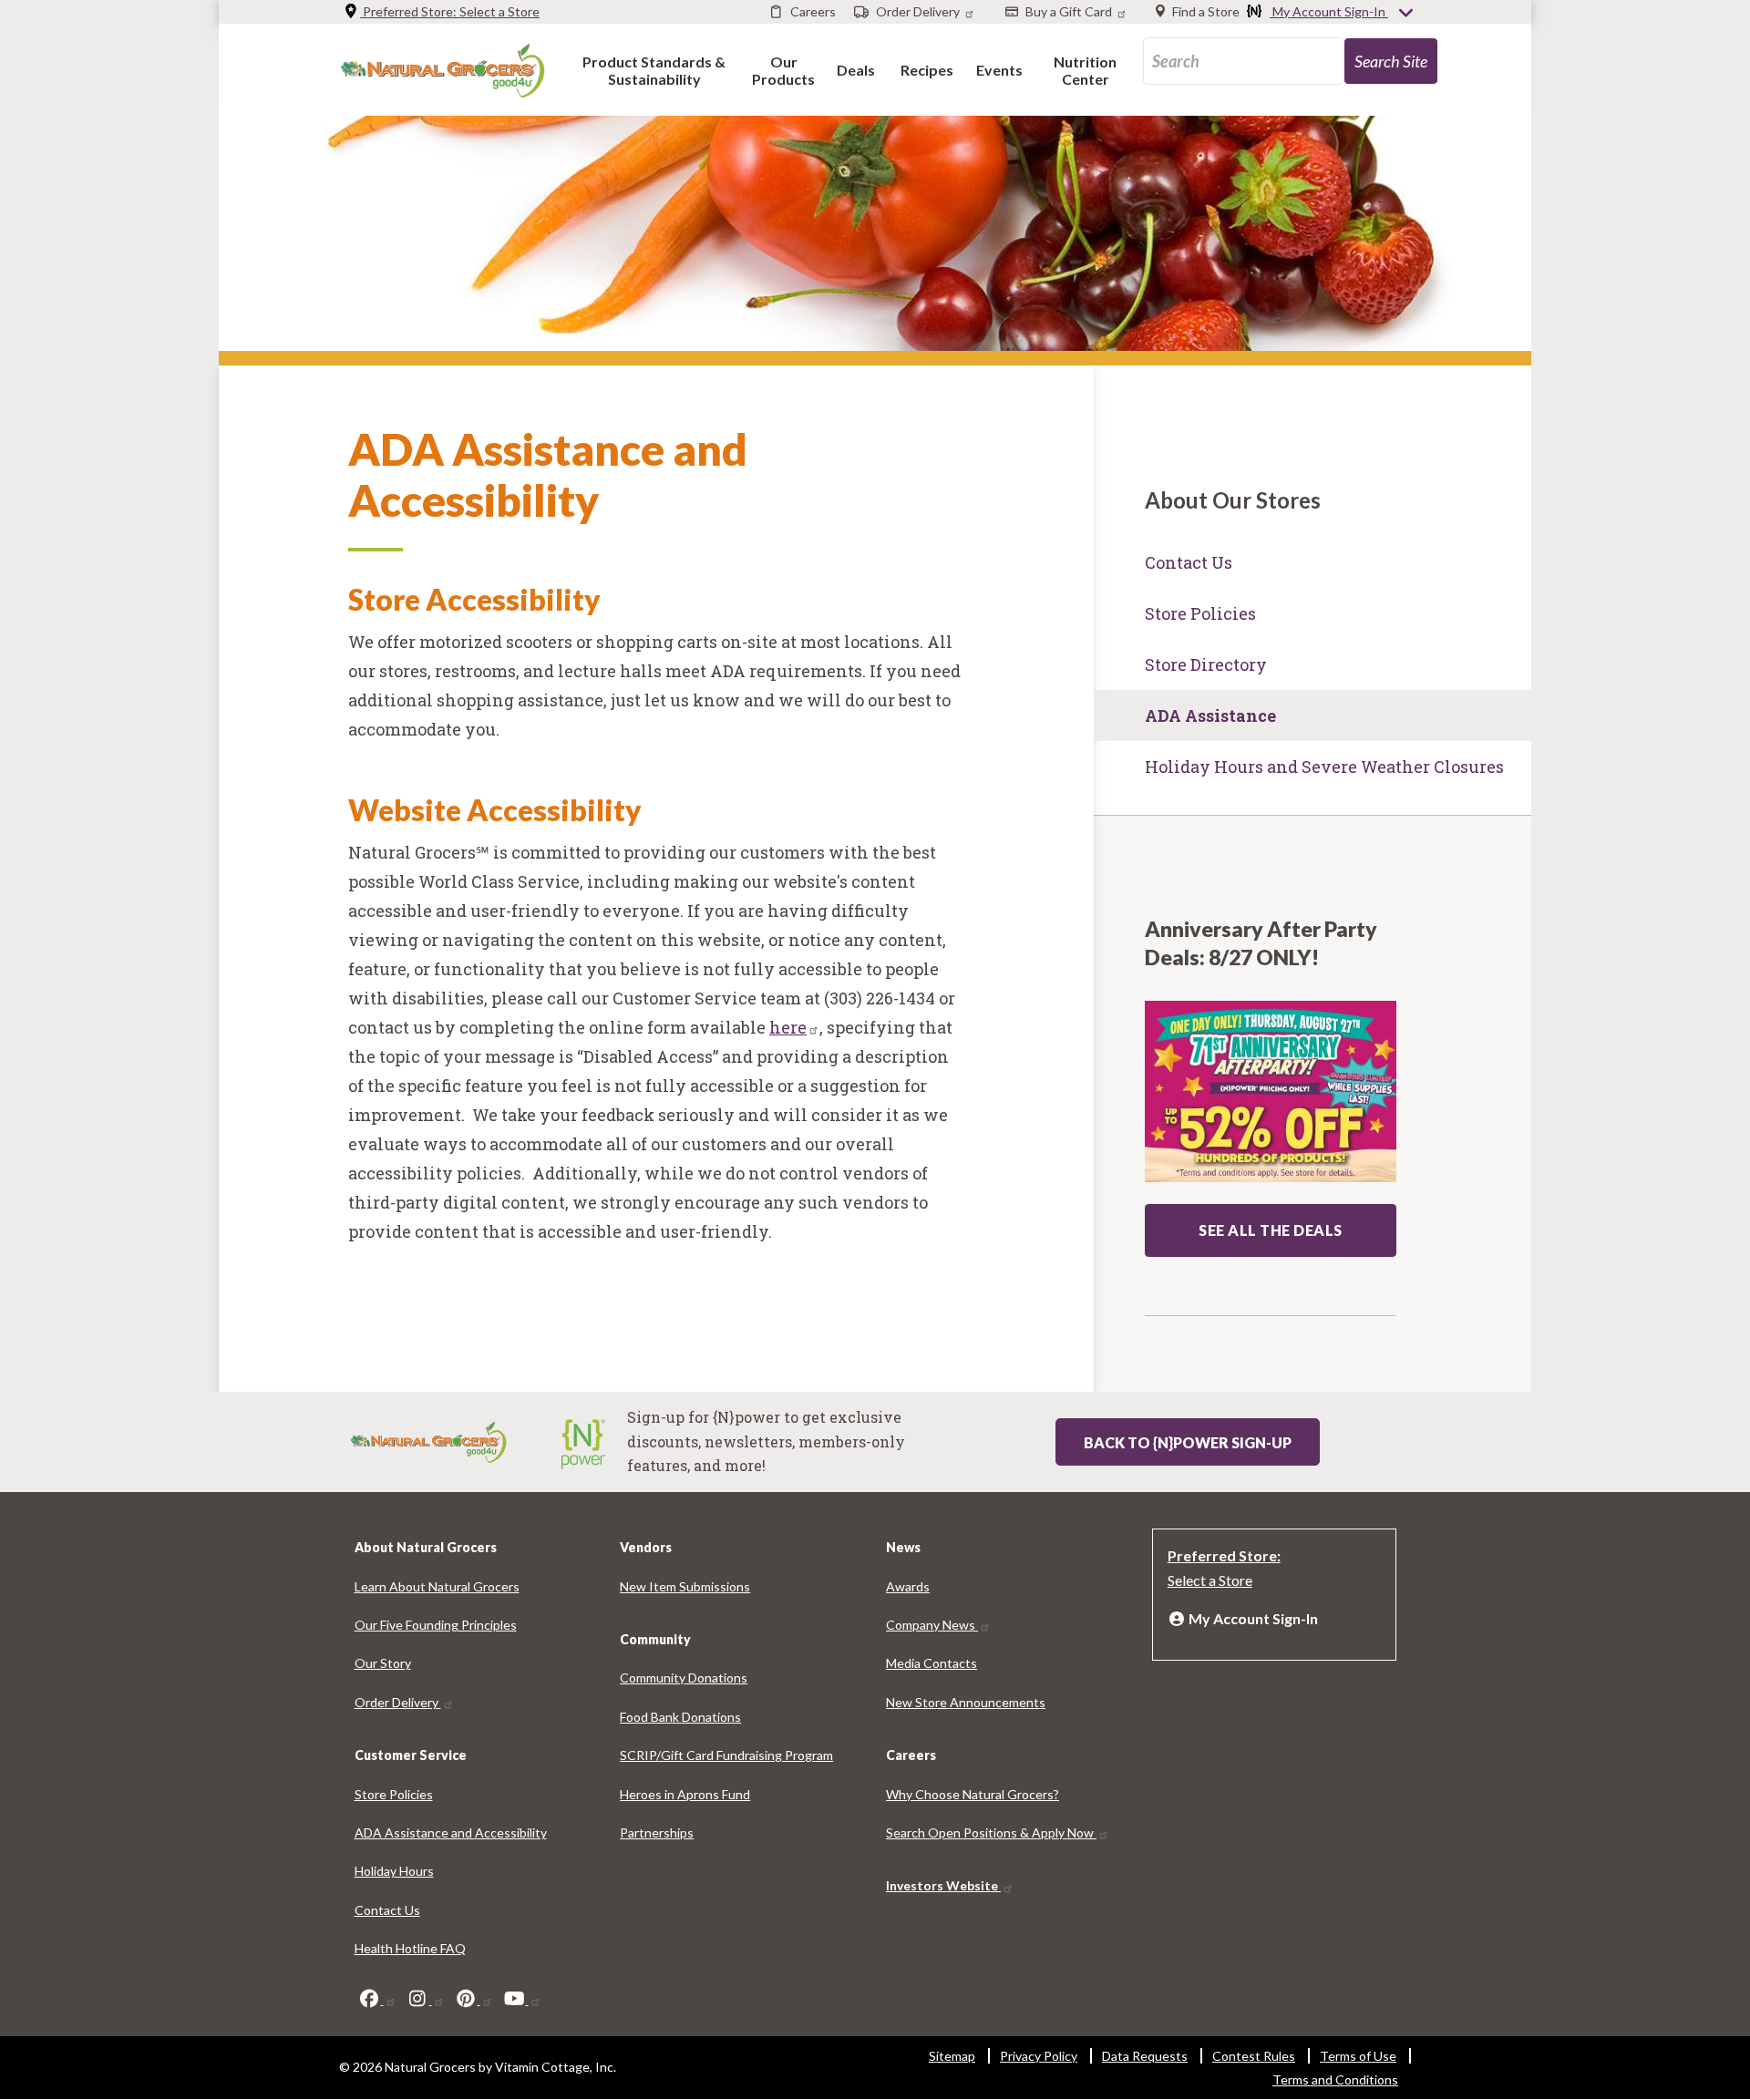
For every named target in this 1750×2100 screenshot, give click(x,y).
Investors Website (943, 1885)
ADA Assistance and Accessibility (451, 1832)
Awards (908, 1586)
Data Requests (1145, 2056)
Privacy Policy (1039, 2056)
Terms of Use (1358, 2056)
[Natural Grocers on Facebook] (377, 1999)
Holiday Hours (394, 1871)
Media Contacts (932, 1663)
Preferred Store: (450, 11)
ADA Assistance (1210, 715)
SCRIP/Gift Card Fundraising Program (726, 1755)
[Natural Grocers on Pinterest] (474, 1999)
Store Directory (1206, 664)
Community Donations (684, 1678)
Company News (932, 1625)
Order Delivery (398, 1702)
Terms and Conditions (1335, 2079)
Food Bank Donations (680, 1717)
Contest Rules (1254, 2056)
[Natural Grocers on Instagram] (426, 1999)
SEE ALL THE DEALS (1271, 1230)
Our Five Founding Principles (436, 1625)
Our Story (383, 1663)
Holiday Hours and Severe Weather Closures (1324, 767)
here (788, 1027)
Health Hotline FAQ (410, 1948)
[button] (654, 70)
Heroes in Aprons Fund (685, 1794)
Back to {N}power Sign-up (1188, 1442)
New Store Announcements (966, 1702)
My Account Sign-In (1329, 11)
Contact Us (1189, 562)
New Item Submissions (685, 1586)
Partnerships (657, 1832)
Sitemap (952, 2056)
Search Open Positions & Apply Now (991, 1832)
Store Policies (1200, 613)
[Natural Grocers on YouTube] (522, 1999)
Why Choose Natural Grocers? (973, 1794)
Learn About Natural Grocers (437, 1586)
